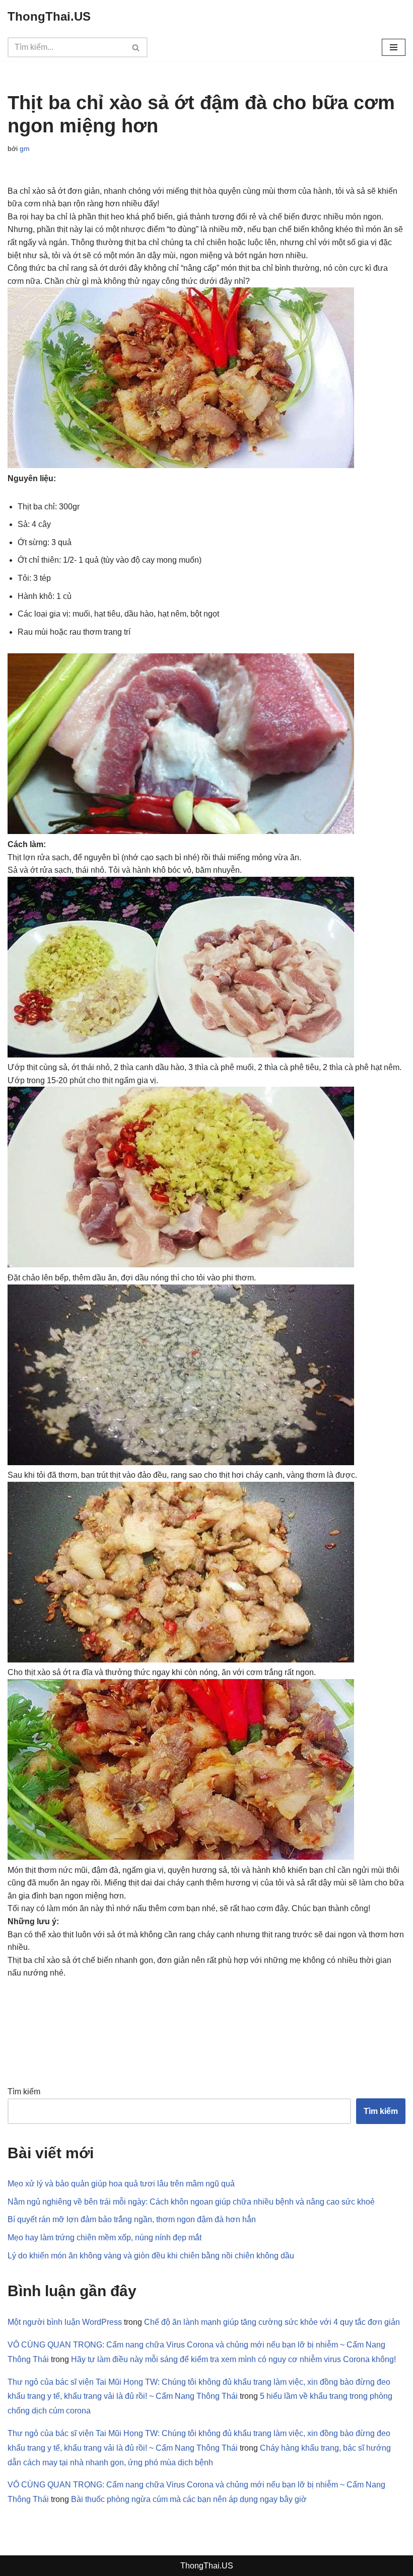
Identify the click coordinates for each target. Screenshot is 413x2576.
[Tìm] (136, 47)
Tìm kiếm (24, 2092)
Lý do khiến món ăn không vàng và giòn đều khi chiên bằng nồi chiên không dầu (151, 2256)
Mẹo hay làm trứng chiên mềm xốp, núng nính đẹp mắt (105, 2238)
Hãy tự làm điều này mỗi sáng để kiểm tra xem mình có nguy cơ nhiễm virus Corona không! (233, 2359)
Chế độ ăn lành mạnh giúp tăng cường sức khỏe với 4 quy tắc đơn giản (272, 2322)
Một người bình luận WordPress (65, 2322)
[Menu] (394, 47)
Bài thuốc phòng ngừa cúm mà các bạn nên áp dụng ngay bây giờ (189, 2499)
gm (25, 148)
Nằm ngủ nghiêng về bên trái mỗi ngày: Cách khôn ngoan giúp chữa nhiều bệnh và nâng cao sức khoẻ (191, 2202)
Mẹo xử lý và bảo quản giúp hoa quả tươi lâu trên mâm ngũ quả (121, 2184)
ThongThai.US (207, 2566)
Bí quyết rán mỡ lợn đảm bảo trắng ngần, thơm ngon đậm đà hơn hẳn (132, 2219)
